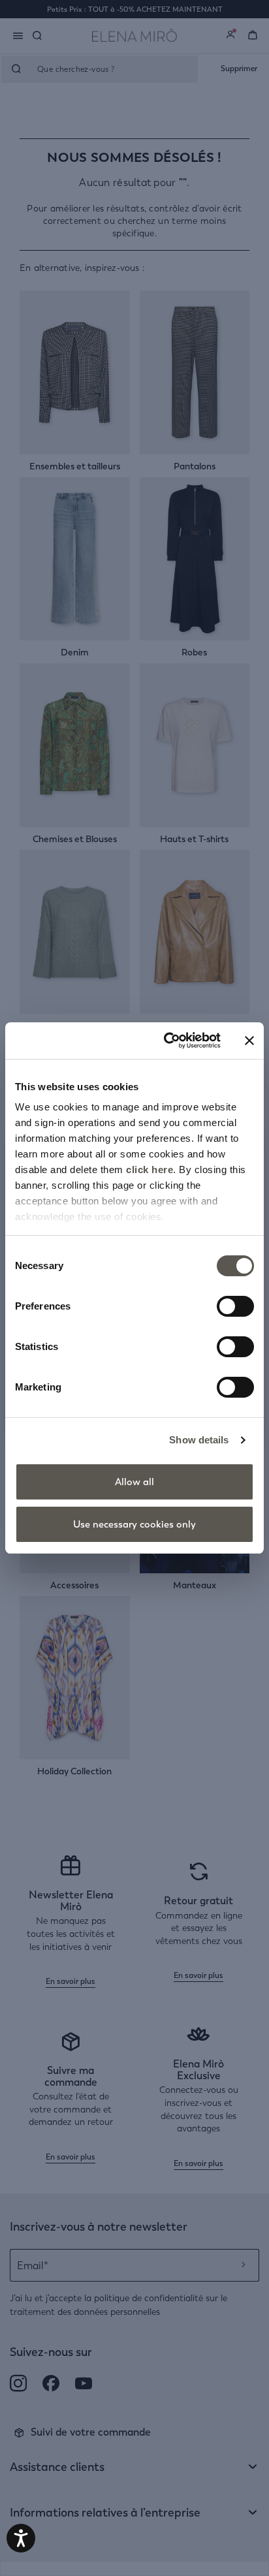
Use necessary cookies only (134, 1524)
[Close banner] (249, 1041)
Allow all (134, 1482)
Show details (199, 1440)
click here (150, 1170)
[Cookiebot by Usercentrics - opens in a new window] (166, 1041)
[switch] (235, 1306)
